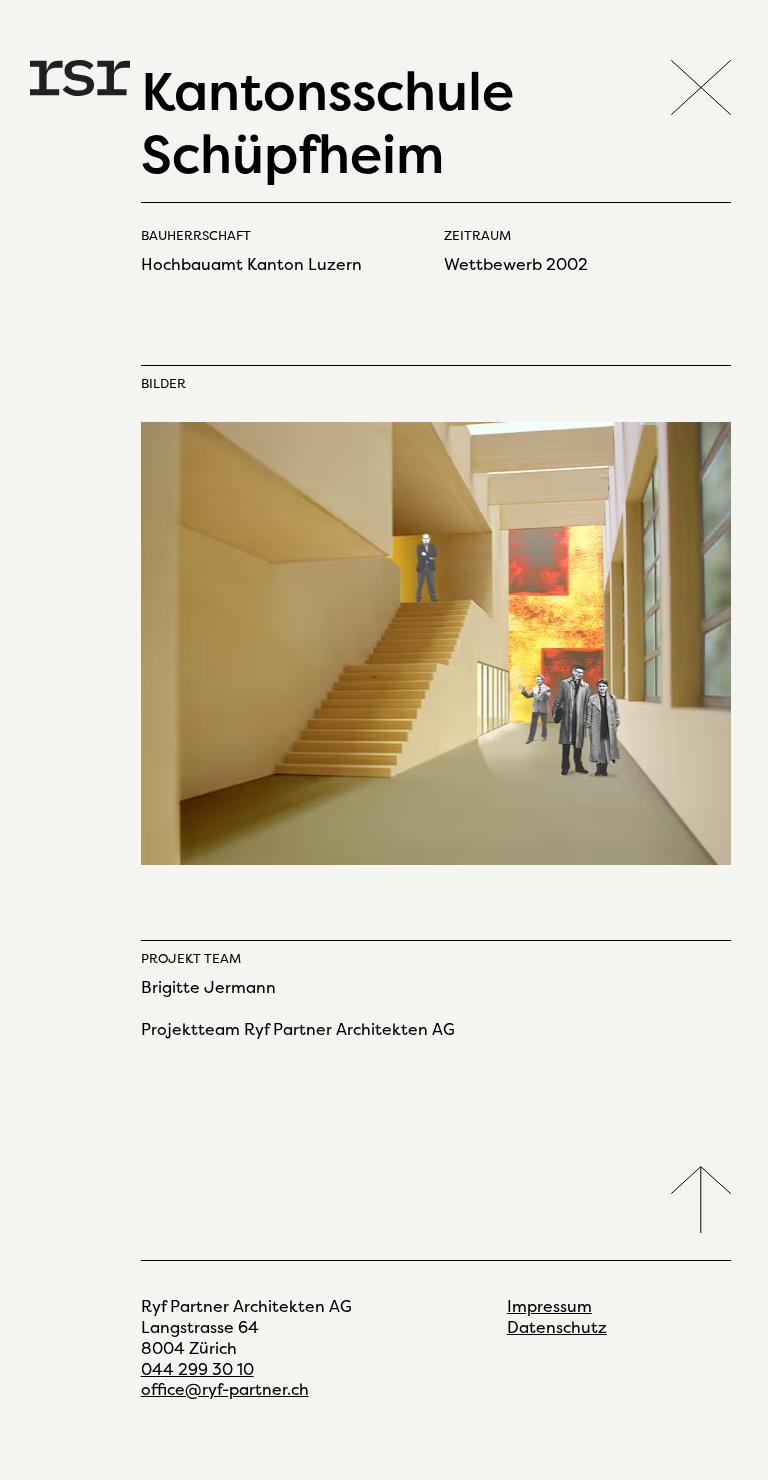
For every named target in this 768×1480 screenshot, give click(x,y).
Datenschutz (557, 1327)
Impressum (549, 1306)
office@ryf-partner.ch (225, 1389)
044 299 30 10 (197, 1369)
